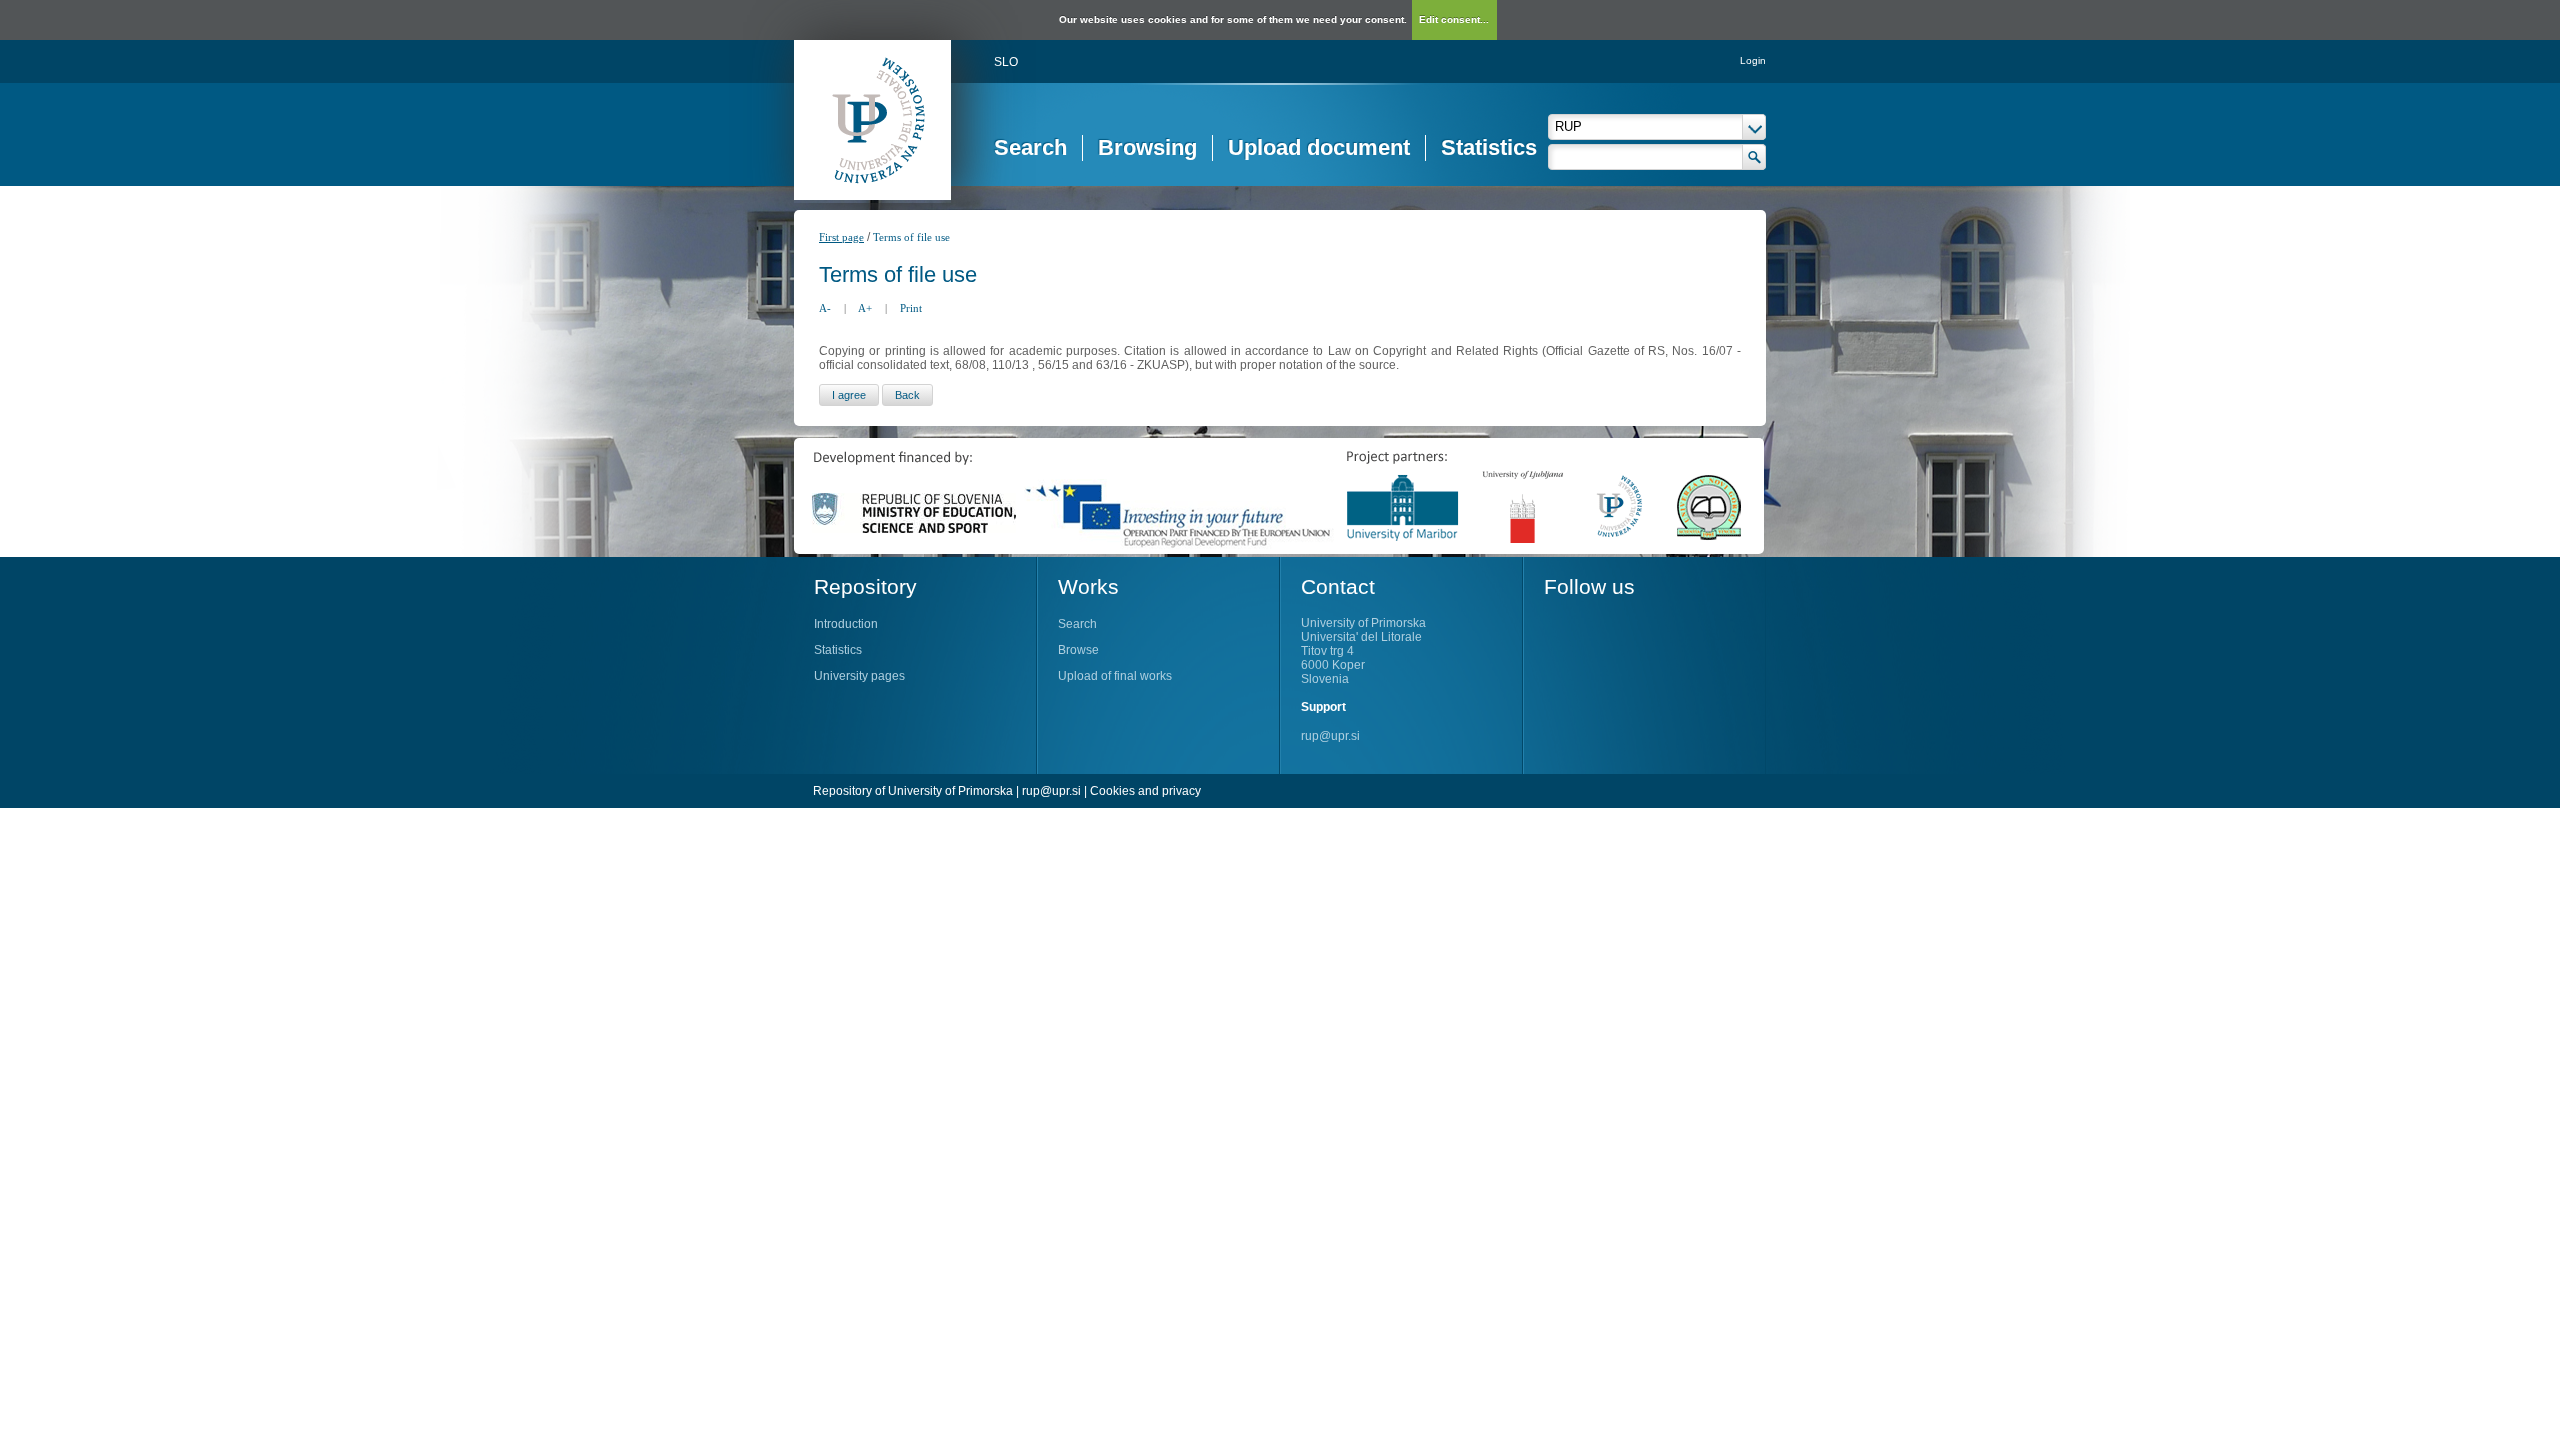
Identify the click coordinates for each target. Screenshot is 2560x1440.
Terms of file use (911, 237)
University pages (859, 676)
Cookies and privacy (1145, 791)
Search (1030, 147)
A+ (865, 308)
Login (1753, 60)
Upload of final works (1115, 676)
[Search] (1754, 157)
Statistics (1489, 147)
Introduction (846, 624)
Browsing (1147, 147)
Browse (1078, 650)
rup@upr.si (1330, 736)
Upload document (1319, 147)
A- (825, 308)
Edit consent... (1454, 19)
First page (841, 237)
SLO (1006, 62)
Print (911, 308)
